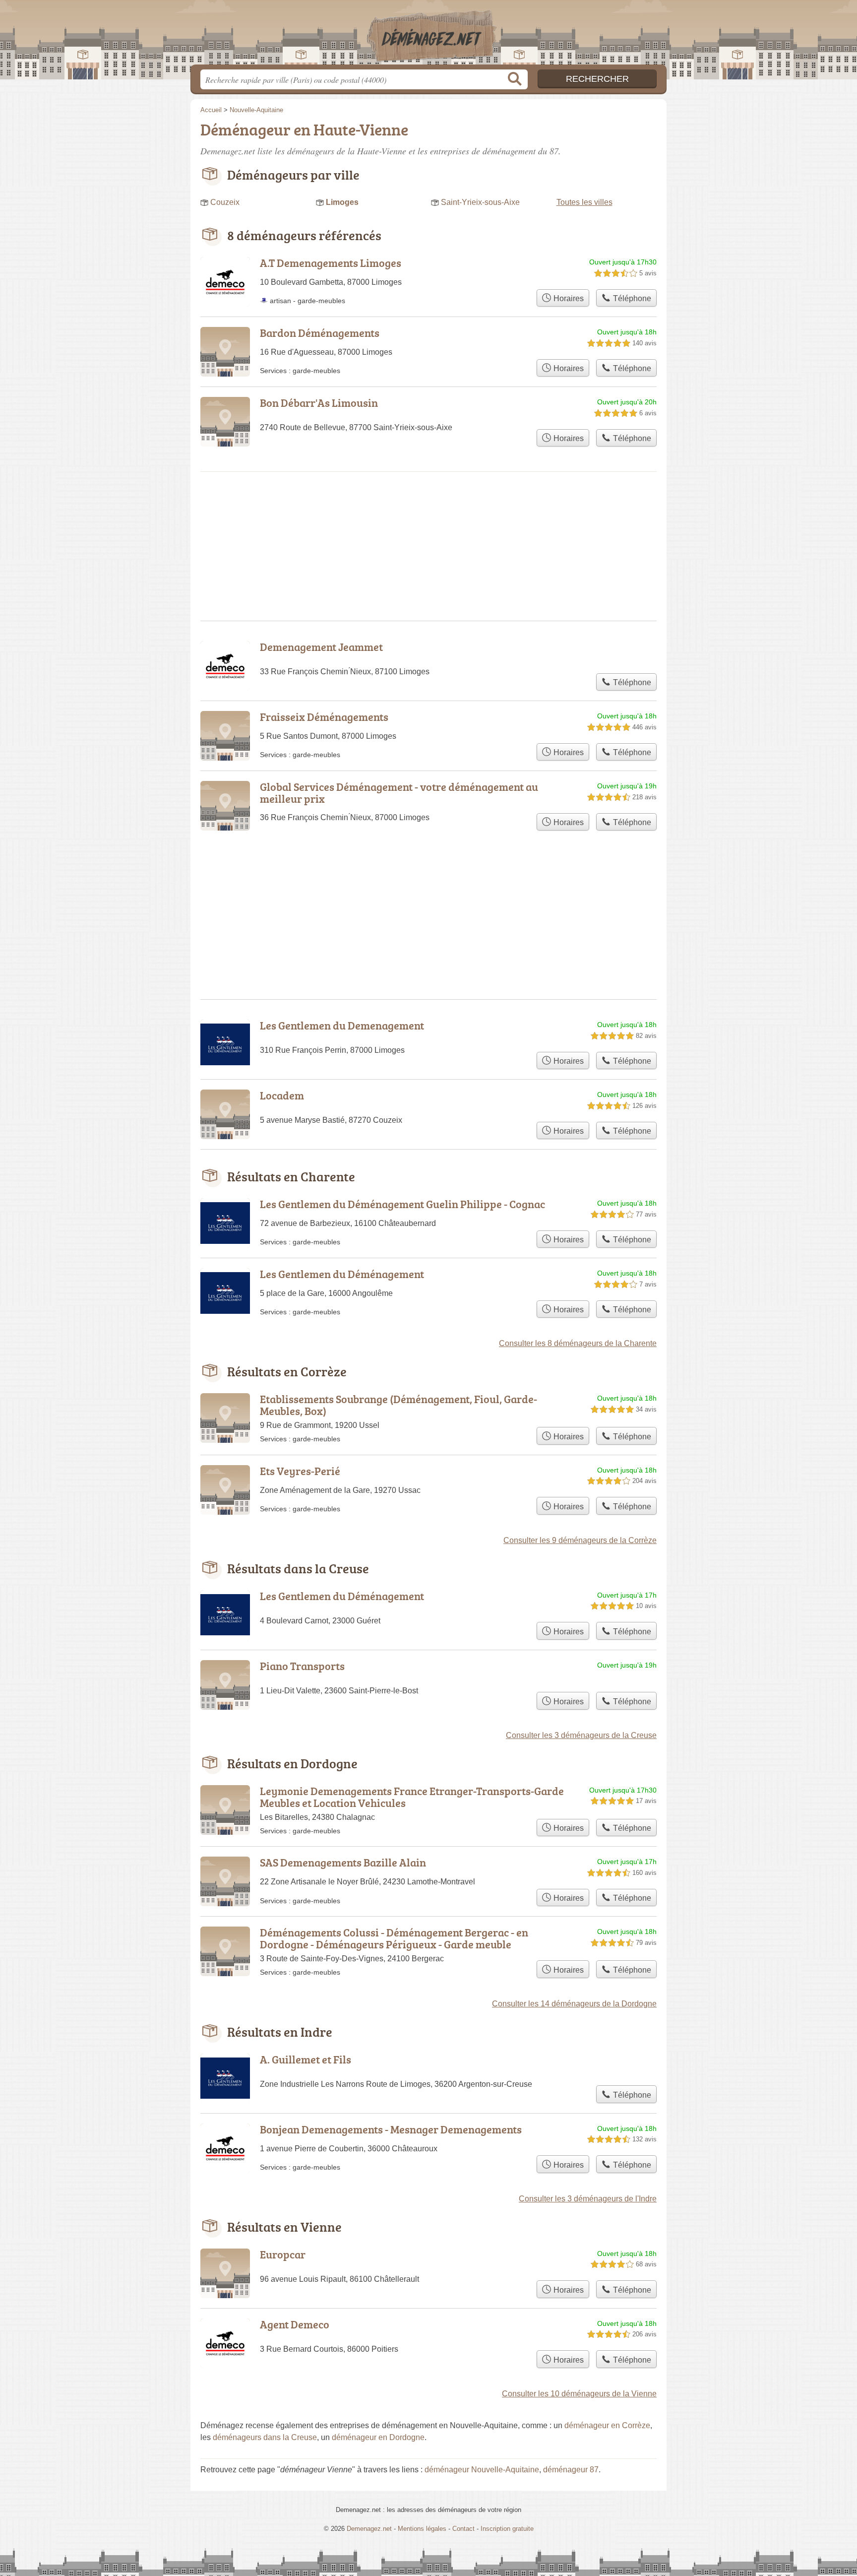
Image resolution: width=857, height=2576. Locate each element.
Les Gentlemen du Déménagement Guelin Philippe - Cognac (402, 1204)
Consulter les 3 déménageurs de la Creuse (581, 1735)
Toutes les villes (584, 202)
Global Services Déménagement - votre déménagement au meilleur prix (399, 793)
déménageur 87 (571, 2470)
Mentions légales (422, 2529)
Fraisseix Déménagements (324, 717)
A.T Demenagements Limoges (331, 263)
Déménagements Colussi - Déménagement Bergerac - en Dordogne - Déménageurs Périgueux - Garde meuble (394, 1938)
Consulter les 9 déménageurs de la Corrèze (580, 1540)
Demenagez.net (428, 35)
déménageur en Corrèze (607, 2425)
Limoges (342, 202)
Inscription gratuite (507, 2529)
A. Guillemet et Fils (306, 2059)
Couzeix (225, 202)
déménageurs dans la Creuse (265, 2437)
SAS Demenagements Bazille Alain (343, 1862)
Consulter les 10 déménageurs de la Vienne (579, 2394)
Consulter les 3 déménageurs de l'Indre (588, 2199)
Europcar (283, 2254)
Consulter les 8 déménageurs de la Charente (578, 1343)
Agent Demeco (295, 2324)
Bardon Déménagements (320, 333)
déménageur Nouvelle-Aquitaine (482, 2470)
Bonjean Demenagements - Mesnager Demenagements (391, 2129)
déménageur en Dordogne (378, 2437)
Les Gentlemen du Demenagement (342, 1025)
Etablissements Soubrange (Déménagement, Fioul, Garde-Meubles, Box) (398, 1405)
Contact (463, 2529)
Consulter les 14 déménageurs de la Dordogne (574, 2004)
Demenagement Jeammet (321, 647)
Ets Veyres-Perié (300, 1471)
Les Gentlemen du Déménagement (342, 1274)
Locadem (282, 1095)
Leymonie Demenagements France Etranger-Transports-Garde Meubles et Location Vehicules (412, 1797)
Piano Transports (302, 1666)
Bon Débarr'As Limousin (319, 403)
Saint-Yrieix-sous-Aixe (480, 202)
